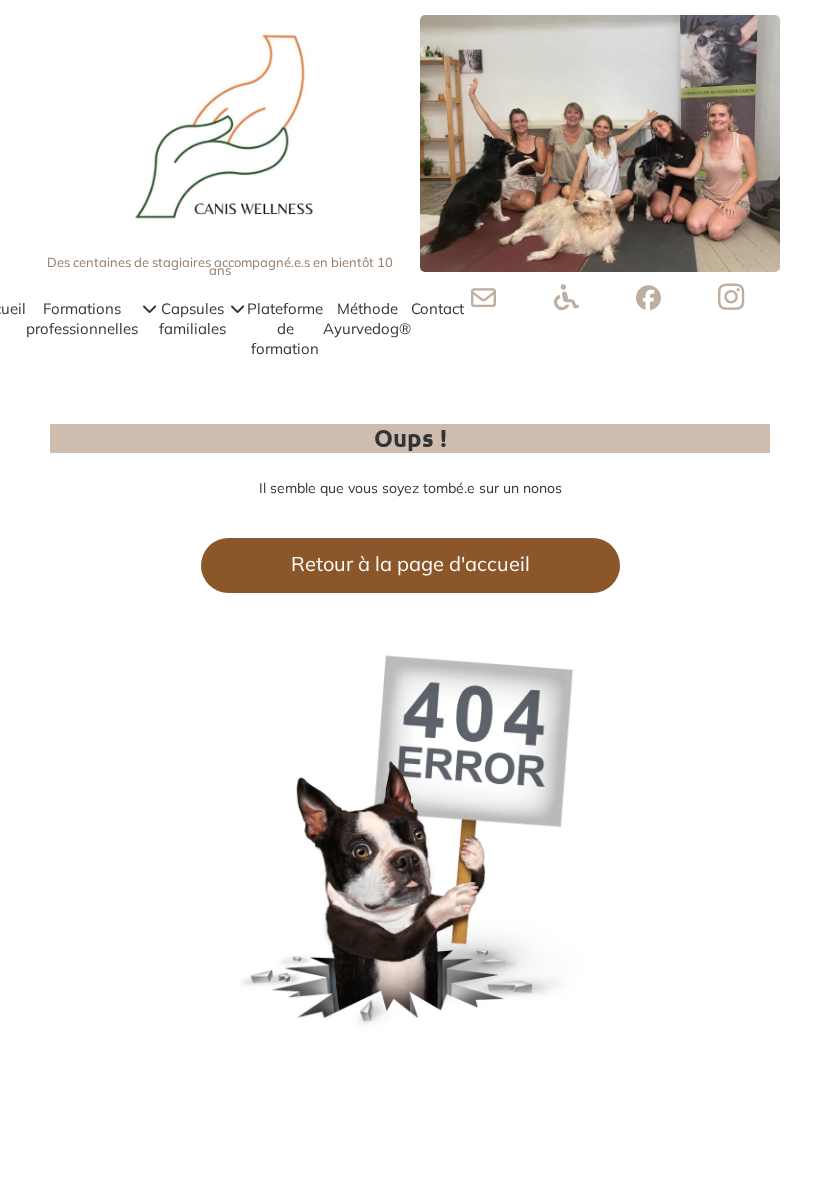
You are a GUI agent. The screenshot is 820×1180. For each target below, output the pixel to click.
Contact (437, 308)
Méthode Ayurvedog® (367, 318)
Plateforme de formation (285, 328)
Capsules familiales (192, 318)
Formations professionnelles (82, 318)
